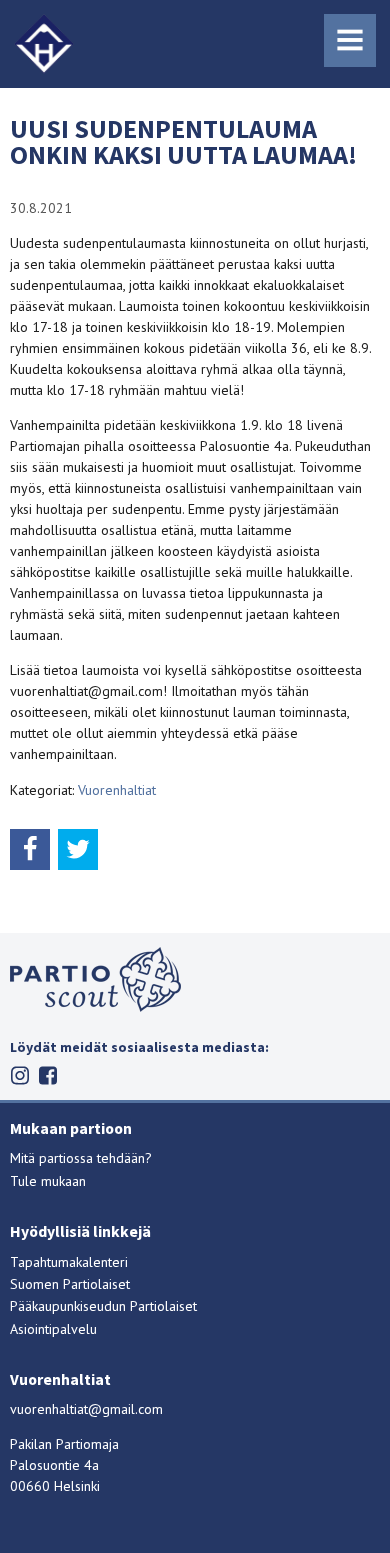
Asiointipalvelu (53, 1329)
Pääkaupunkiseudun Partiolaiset (103, 1306)
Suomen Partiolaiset (70, 1284)
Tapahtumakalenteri (69, 1262)
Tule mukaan (48, 1181)
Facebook (48, 1075)
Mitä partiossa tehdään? (81, 1158)
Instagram (20, 1075)
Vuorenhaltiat (117, 790)
